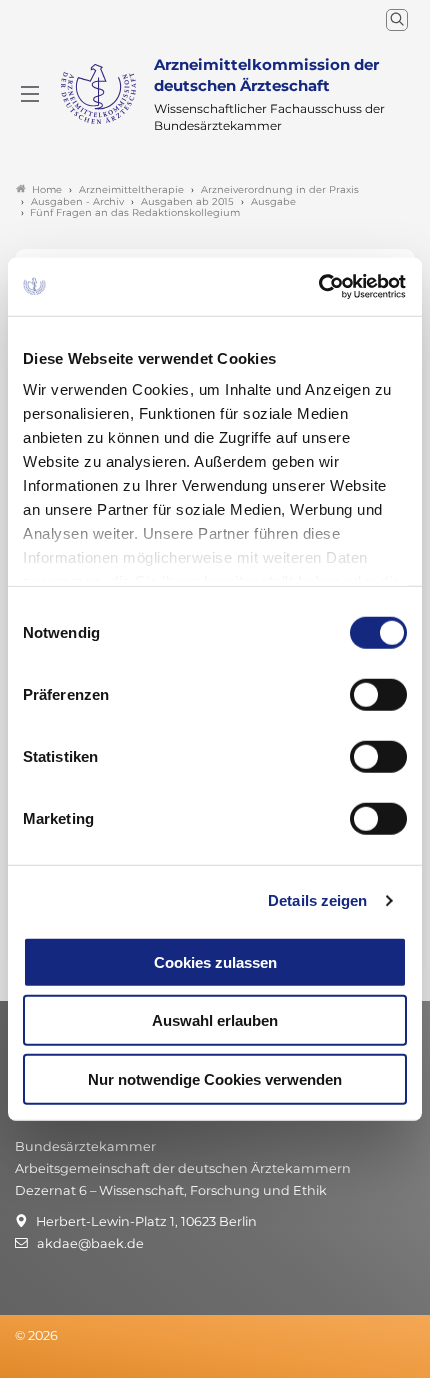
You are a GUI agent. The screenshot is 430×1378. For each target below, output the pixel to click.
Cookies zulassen (215, 961)
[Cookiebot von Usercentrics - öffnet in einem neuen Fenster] (319, 287)
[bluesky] (16, 1362)
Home (47, 189)
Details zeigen (317, 900)
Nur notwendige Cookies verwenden (215, 1078)
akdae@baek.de (90, 1243)
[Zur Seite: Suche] (397, 20)
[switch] (378, 694)
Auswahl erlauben (215, 1020)
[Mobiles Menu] (30, 94)
